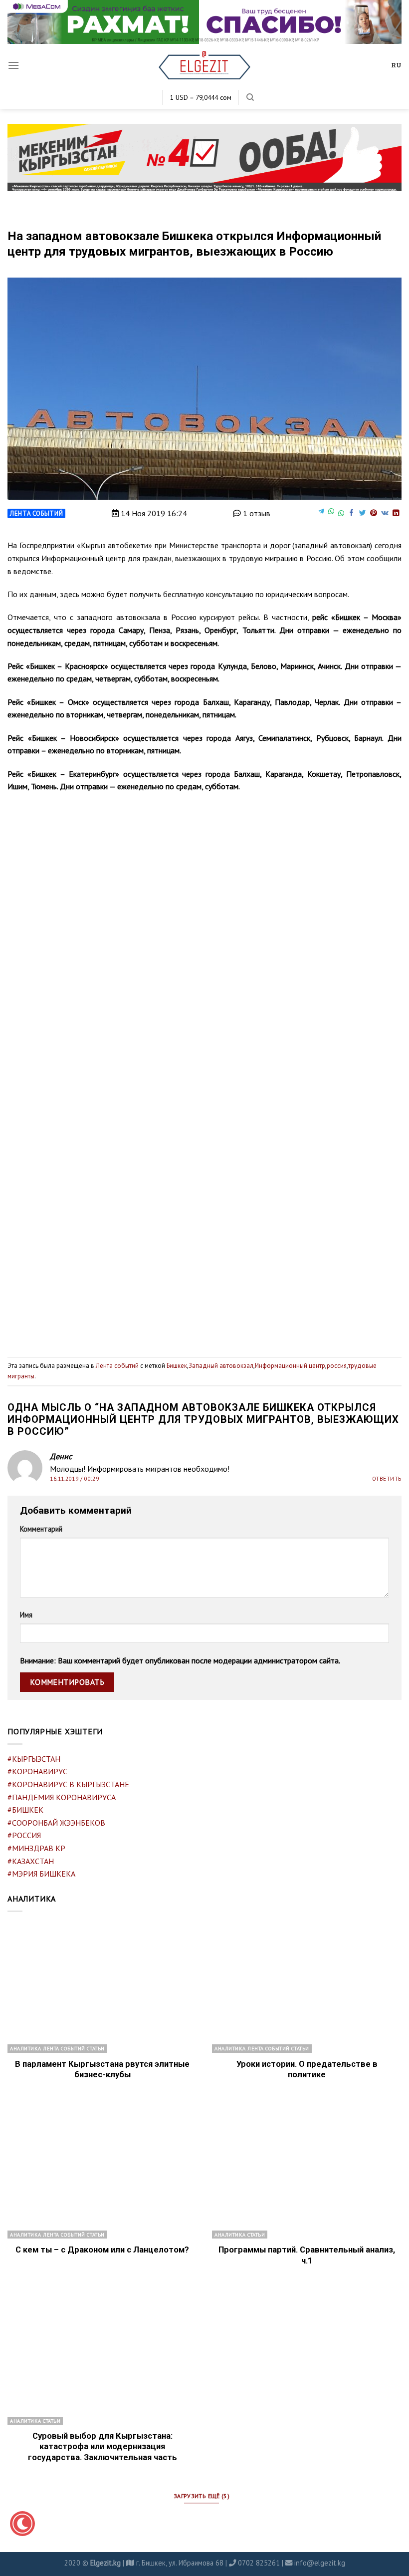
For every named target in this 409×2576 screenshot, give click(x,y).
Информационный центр (290, 1366)
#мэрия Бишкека (41, 1874)
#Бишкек (25, 1810)
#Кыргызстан (34, 1759)
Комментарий (41, 1529)
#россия (24, 1835)
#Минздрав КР (36, 1848)
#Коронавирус (37, 1771)
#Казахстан (31, 1861)
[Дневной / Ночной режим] (22, 2524)
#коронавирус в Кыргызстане (68, 1784)
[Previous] (28, 1001)
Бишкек (177, 1366)
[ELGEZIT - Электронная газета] (205, 65)
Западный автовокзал (221, 1366)
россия (337, 1366)
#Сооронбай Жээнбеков (56, 1823)
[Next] (381, 1001)
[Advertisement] (204, 1268)
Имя (26, 1615)
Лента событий (36, 513)
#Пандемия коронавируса (62, 1797)
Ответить (387, 1479)
